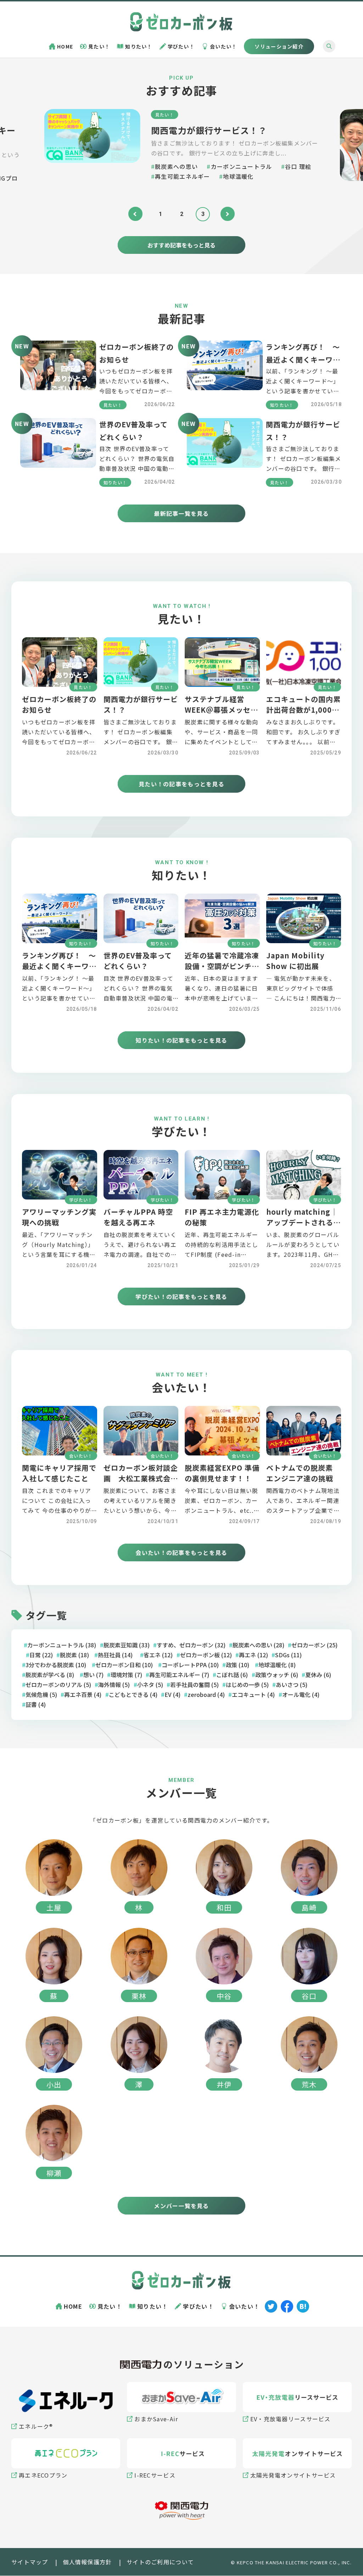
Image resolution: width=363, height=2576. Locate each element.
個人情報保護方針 (87, 2562)
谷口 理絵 (298, 166)
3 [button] (203, 214)
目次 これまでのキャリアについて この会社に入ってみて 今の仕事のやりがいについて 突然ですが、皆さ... (57, 1511)
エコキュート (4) (253, 1695)
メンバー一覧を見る (181, 2206)
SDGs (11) (288, 1655)
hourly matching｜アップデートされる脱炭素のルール (303, 1223)
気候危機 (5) (41, 1695)
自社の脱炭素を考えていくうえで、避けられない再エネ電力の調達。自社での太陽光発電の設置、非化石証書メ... (140, 1255)
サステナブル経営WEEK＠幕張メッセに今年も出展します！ (221, 710)
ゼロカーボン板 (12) (206, 1655)
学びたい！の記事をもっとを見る (181, 1296)
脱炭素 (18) (74, 1655)
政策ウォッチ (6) (277, 1675)
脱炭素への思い (176, 166)
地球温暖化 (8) (277, 1665)
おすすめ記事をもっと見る (181, 245)
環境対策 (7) (126, 1675)
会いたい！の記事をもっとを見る (181, 1553)
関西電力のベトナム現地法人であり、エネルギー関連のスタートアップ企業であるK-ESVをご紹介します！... (303, 1511)
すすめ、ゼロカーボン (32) (191, 1645)
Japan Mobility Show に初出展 (295, 961)
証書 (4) (36, 1705)
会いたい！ (223, 46)
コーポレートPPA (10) (190, 1665)
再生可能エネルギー (183, 176)
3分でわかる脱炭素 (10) (56, 1665)
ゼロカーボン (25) (314, 1645)
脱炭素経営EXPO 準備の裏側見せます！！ (222, 1474)
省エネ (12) (158, 1655)
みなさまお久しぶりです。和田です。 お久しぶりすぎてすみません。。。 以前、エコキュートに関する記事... (304, 742)
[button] (135, 214)
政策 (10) (238, 1665)
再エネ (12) (253, 1655)
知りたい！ (139, 46)
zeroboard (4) (206, 1695)
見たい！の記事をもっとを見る (181, 784)
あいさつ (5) (292, 1685)
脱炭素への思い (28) (258, 1645)
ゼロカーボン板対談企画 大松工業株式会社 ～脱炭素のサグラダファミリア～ (144, 1484)
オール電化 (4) (301, 1695)
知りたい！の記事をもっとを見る (181, 1041)
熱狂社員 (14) (115, 1655)
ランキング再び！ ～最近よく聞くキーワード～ (303, 360)
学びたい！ (181, 46)
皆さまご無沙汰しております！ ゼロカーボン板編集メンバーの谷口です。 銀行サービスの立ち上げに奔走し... (235, 148)
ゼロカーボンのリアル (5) (58, 1685)
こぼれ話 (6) (232, 1675)
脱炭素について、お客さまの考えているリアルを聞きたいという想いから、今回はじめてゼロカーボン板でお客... (140, 1511)
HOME (65, 46)
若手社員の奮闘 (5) (194, 1685)
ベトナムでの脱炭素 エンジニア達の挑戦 (303, 1474)
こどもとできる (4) (133, 1695)
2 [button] (182, 214)
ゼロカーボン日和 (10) (124, 1665)
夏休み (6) (318, 1675)
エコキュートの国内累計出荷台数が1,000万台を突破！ (303, 710)
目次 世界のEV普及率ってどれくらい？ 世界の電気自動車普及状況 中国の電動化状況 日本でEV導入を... (139, 998)
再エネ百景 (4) (83, 1695)
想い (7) (93, 1675)
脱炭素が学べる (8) (50, 1675)
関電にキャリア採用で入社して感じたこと (59, 1474)
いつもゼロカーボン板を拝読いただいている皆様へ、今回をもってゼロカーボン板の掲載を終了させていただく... (136, 391)
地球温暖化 (238, 176)
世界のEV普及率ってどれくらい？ (138, 961)
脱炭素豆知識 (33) (127, 1645)
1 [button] (160, 214)
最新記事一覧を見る (181, 514)
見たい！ (99, 46)
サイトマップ (30, 2562)
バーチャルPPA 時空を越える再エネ (138, 1217)
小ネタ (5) (150, 1685)
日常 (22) (41, 1655)
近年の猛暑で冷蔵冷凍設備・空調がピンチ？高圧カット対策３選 (222, 966)
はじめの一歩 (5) (247, 1685)
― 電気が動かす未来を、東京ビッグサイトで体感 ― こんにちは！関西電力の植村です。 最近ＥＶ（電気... (304, 998)
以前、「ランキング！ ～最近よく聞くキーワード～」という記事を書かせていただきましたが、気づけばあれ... (303, 391)
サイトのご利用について (160, 2562)
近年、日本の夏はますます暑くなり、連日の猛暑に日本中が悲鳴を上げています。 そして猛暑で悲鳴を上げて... (222, 998)
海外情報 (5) (114, 1685)
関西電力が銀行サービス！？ (209, 130)
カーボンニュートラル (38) (62, 1645)
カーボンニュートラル (241, 166)
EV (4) (172, 1695)
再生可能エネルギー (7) (179, 1675)
